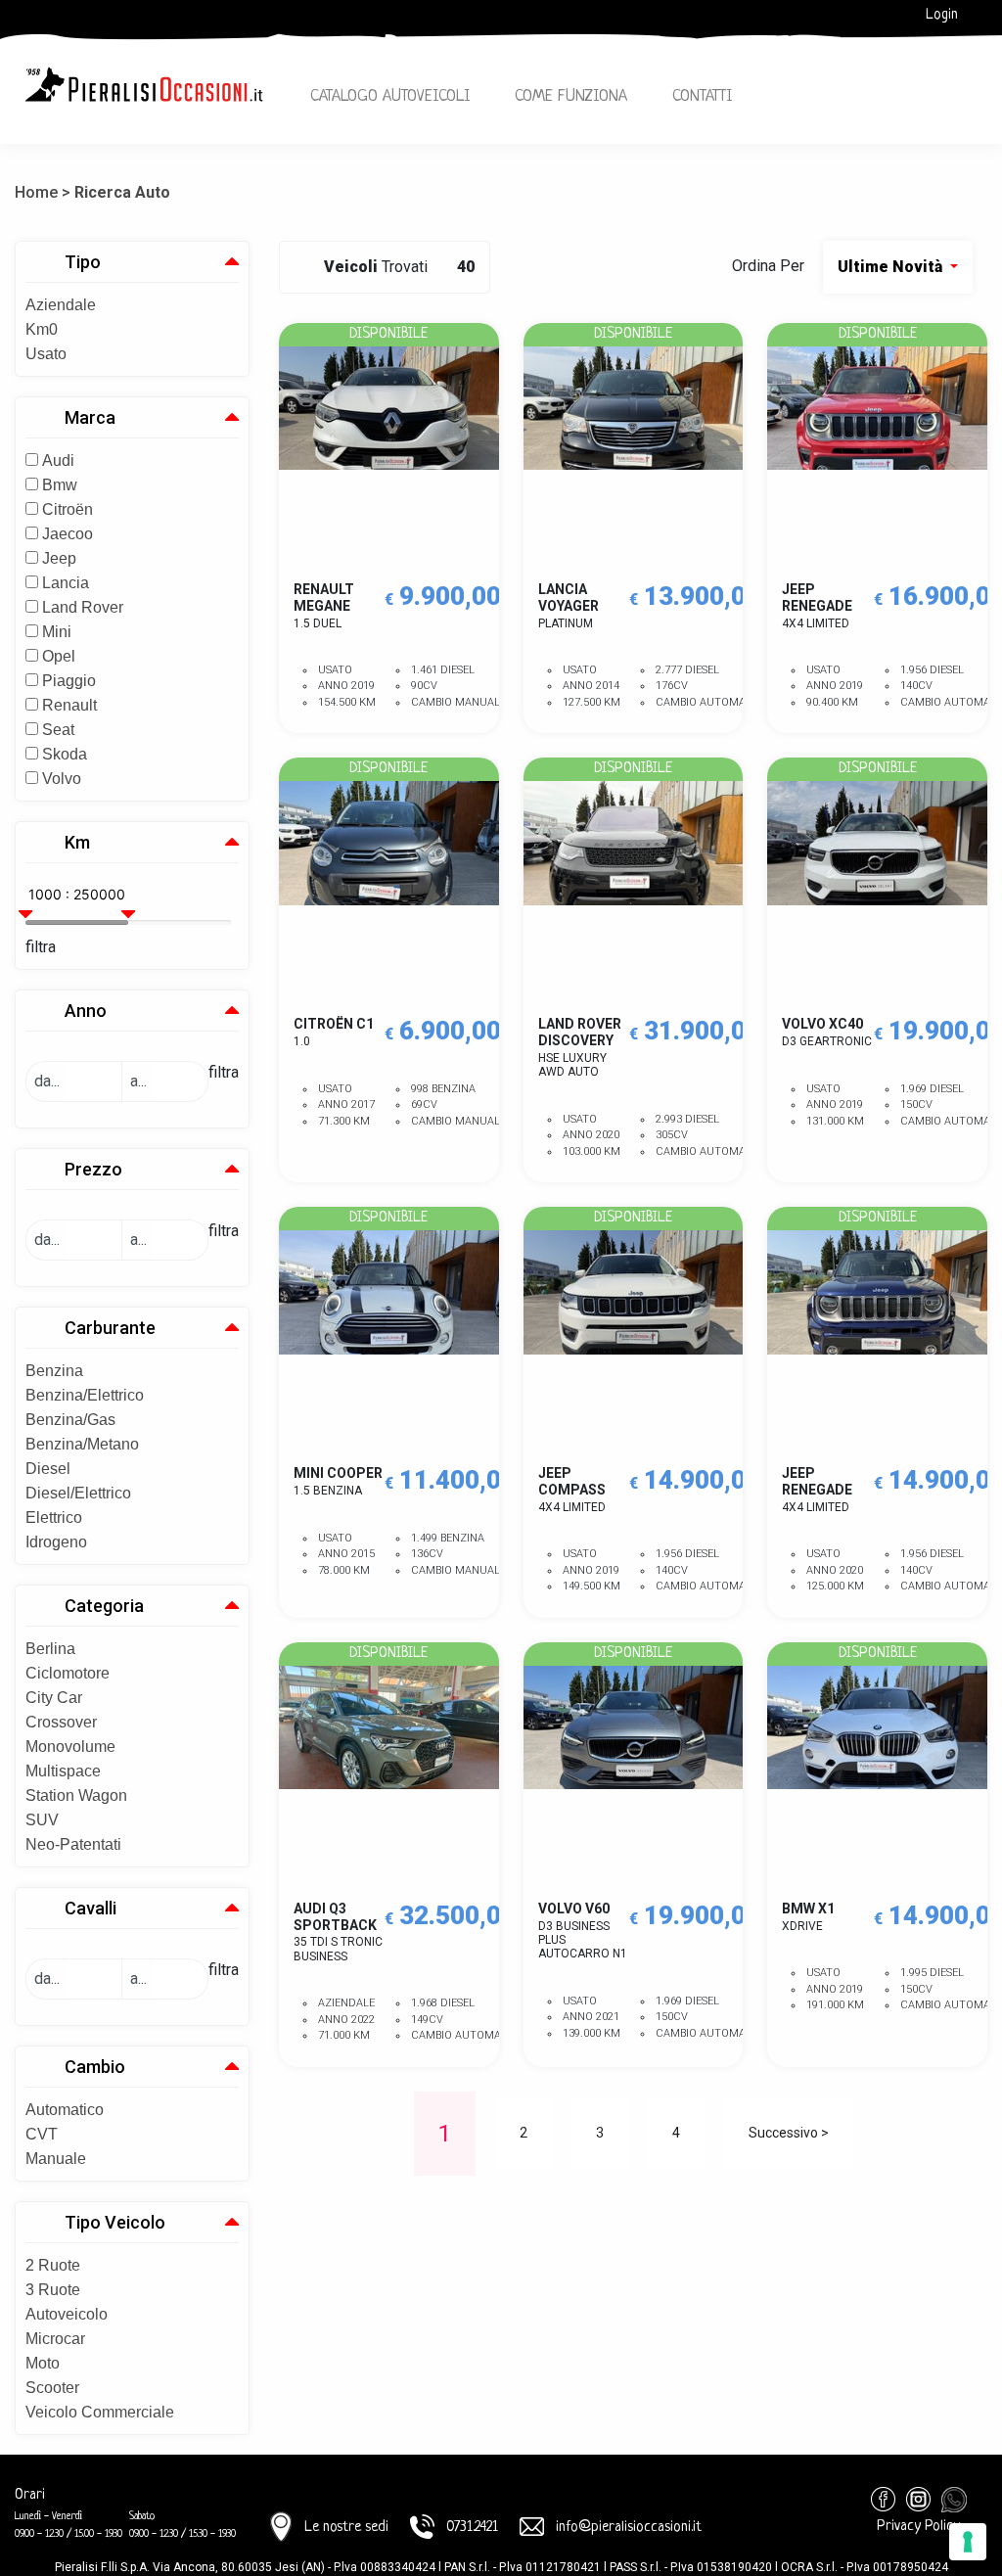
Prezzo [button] (93, 1169)
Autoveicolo (67, 2314)
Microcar (55, 2339)
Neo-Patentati (73, 1844)
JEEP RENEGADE (817, 606)
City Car (54, 1698)
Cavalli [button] (91, 1908)
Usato (46, 354)
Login (942, 15)
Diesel (48, 1469)
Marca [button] (90, 417)
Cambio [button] (95, 2067)
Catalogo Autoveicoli (390, 96)
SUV (42, 1820)
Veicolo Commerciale (100, 2412)
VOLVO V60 (583, 1931)
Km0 (42, 329)
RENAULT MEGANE (324, 606)
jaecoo (68, 534)
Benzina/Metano (82, 1444)
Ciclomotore (68, 1673)
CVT (42, 2134)
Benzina (54, 1371)
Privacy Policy (918, 2527)
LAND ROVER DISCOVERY (580, 1047)
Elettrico (54, 1518)
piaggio (69, 681)
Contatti (702, 96)
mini (57, 632)
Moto (43, 2363)
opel (59, 656)
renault (69, 705)
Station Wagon (76, 1795)
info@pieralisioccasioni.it (629, 2528)
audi (58, 460)
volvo (62, 779)
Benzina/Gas (70, 1420)
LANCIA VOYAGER (569, 606)
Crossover (61, 1722)
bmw (60, 485)
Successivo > (789, 2133)
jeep (59, 558)
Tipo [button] (83, 262)
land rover (83, 607)
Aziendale (61, 305)
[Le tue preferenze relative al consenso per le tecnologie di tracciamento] (968, 2542)
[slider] (28, 906)
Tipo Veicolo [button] (115, 2222)
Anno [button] (86, 1011)
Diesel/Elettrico (78, 1493)
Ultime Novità (892, 267)
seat (58, 730)
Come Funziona (571, 96)
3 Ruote (53, 2290)
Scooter (52, 2388)
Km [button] (77, 842)
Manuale (56, 2159)
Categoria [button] (104, 1606)
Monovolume (70, 1747)
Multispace (63, 1771)
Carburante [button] (110, 1328)
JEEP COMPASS (572, 1490)
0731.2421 (472, 2528)
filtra (41, 947)
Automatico (65, 2110)
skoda (65, 754)
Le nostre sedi (346, 2528)
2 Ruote (53, 2265)
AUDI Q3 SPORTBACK (338, 1932)
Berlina (50, 1649)
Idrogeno (56, 1542)
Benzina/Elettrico (85, 1395)
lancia (66, 583)
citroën (68, 509)
